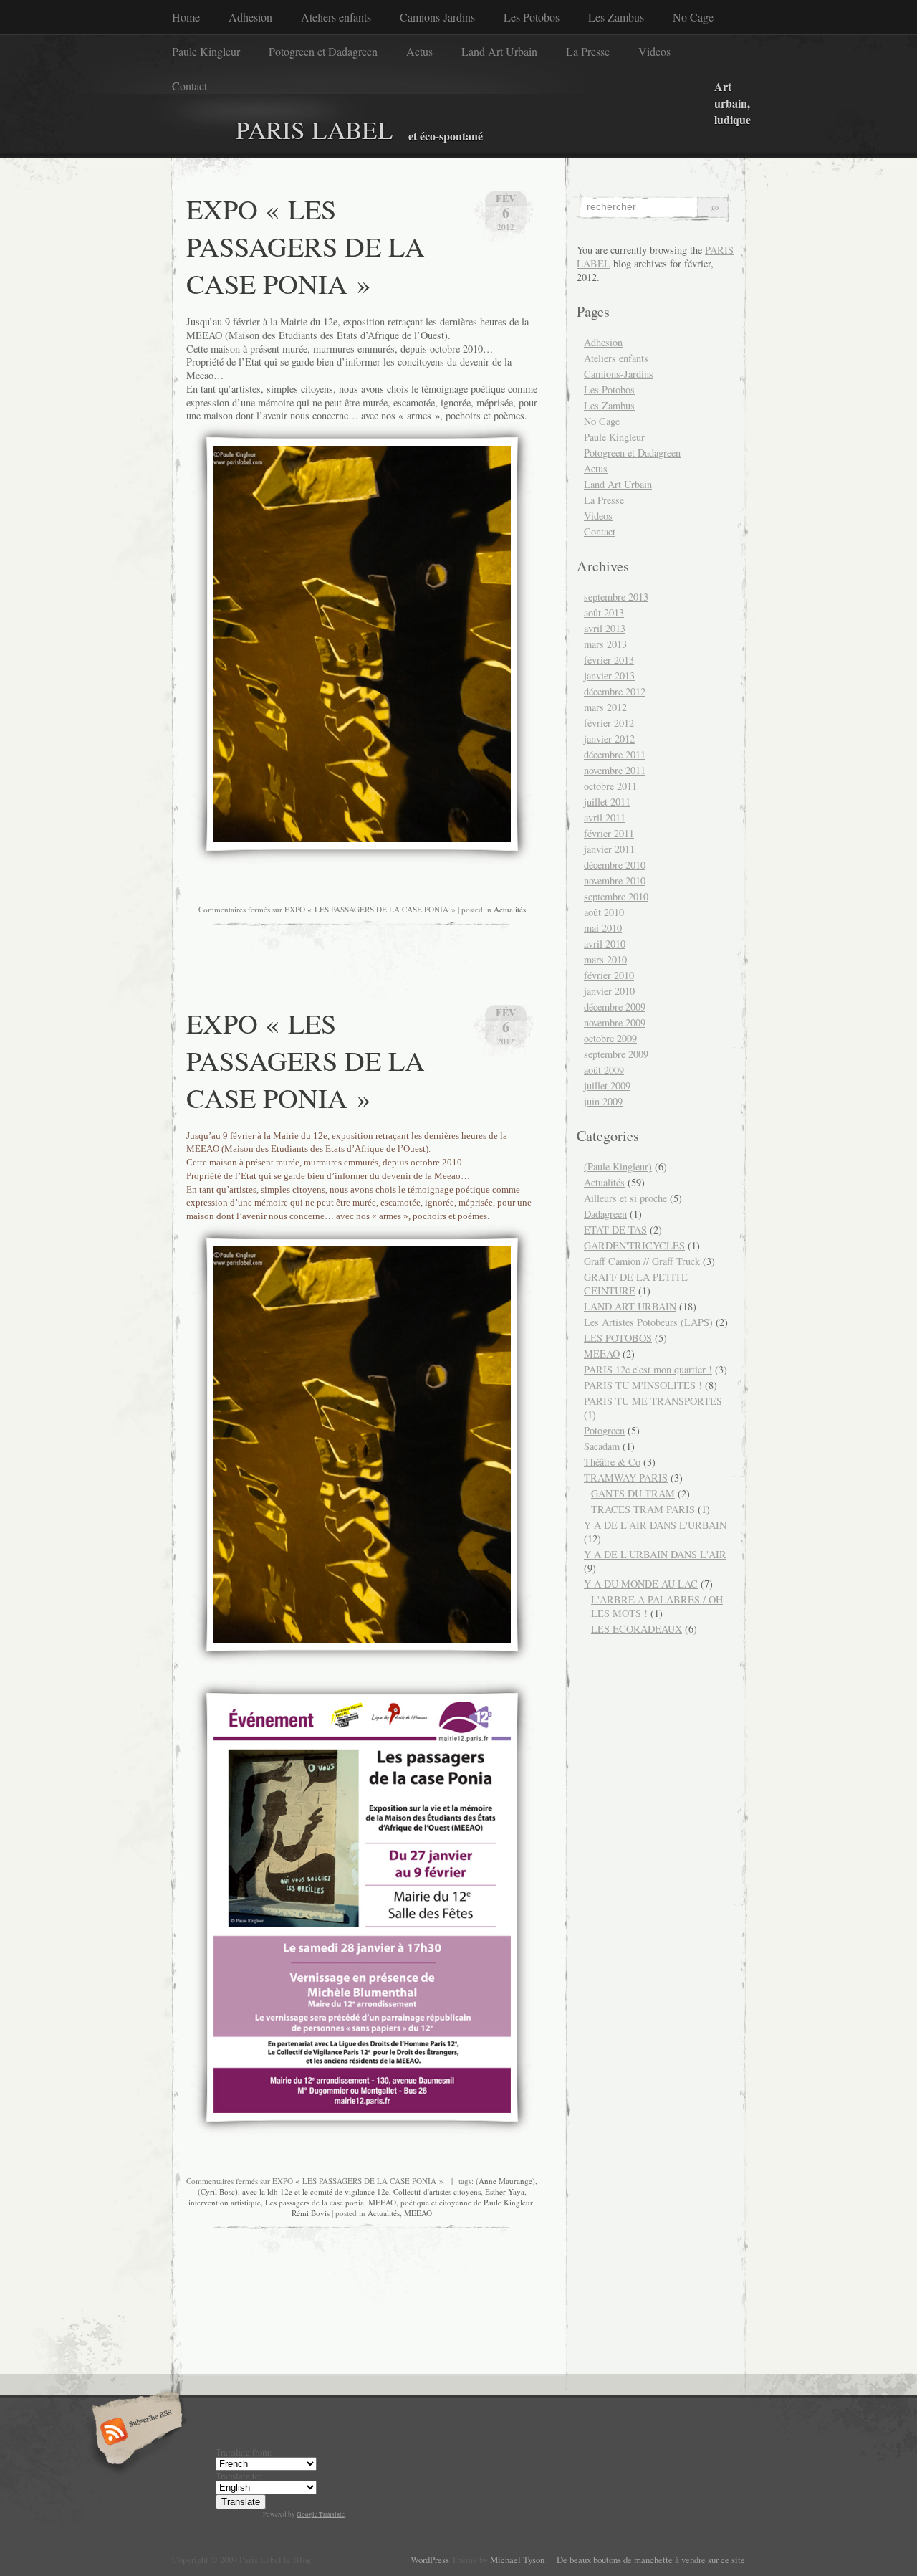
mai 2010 (603, 928)
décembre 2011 (615, 754)
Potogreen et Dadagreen (323, 51)
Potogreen (604, 1430)
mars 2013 (605, 644)
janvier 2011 (609, 849)
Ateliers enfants (336, 17)
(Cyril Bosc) (218, 2191)
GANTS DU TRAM (633, 1493)
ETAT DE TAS (615, 1230)
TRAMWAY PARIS (626, 1478)
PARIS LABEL (315, 129)
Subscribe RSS (135, 2433)
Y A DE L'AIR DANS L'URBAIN (655, 1525)
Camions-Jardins (437, 17)
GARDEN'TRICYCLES (634, 1245)
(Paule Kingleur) (618, 1167)
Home (186, 17)
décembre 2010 (615, 865)
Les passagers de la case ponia (315, 2202)
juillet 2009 (607, 1086)
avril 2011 (605, 817)
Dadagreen (605, 1214)
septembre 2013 (616, 597)
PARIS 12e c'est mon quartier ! (648, 1369)
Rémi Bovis (311, 2213)
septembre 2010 (616, 896)
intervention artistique (225, 2202)
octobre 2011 (610, 786)
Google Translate (321, 2514)
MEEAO (382, 2202)
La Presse (588, 51)
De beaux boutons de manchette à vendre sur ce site (647, 2560)
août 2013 (604, 612)
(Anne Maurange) (505, 2181)
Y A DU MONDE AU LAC (641, 1584)
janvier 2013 (609, 676)
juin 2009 (603, 1101)
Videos (654, 51)
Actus (419, 51)
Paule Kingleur (206, 51)
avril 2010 (605, 944)
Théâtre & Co (612, 1462)
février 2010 (609, 975)
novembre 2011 (615, 770)
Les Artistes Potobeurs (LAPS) (648, 1322)
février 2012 (609, 723)
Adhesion (250, 17)
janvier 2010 (609, 991)
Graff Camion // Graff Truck (642, 1261)
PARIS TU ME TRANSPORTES (653, 1401)
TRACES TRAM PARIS (643, 1509)
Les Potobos (532, 17)
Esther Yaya (505, 2191)
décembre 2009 (615, 1007)
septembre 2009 (616, 1054)
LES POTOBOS (618, 1338)
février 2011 (609, 833)
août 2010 (604, 912)
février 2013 (609, 660)
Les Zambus (616, 17)
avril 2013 (605, 628)
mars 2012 (605, 707)
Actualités (510, 909)
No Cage (693, 17)
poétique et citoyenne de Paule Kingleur (467, 2202)
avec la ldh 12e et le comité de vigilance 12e (316, 2191)
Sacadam (602, 1446)
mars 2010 (605, 959)
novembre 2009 (615, 1022)
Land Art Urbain (499, 51)
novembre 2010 (615, 881)
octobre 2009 (610, 1038)
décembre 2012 (615, 691)
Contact (189, 86)
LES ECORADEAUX (637, 1629)
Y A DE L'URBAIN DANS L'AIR (655, 1554)
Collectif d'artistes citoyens (437, 2191)
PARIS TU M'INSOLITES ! (643, 1385)
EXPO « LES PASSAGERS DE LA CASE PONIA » (306, 246)
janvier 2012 (609, 739)
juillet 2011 (607, 802)
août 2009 (604, 1070)
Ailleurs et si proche (625, 1198)
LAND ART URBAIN (630, 1306)
